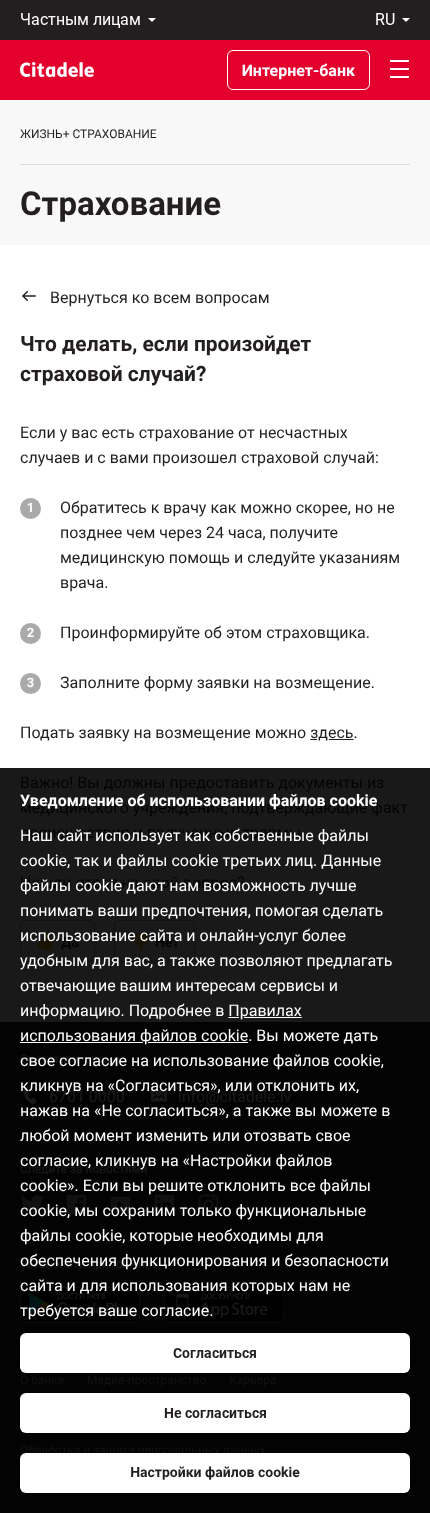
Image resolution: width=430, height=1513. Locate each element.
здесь (331, 732)
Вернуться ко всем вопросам (160, 297)
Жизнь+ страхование (88, 134)
